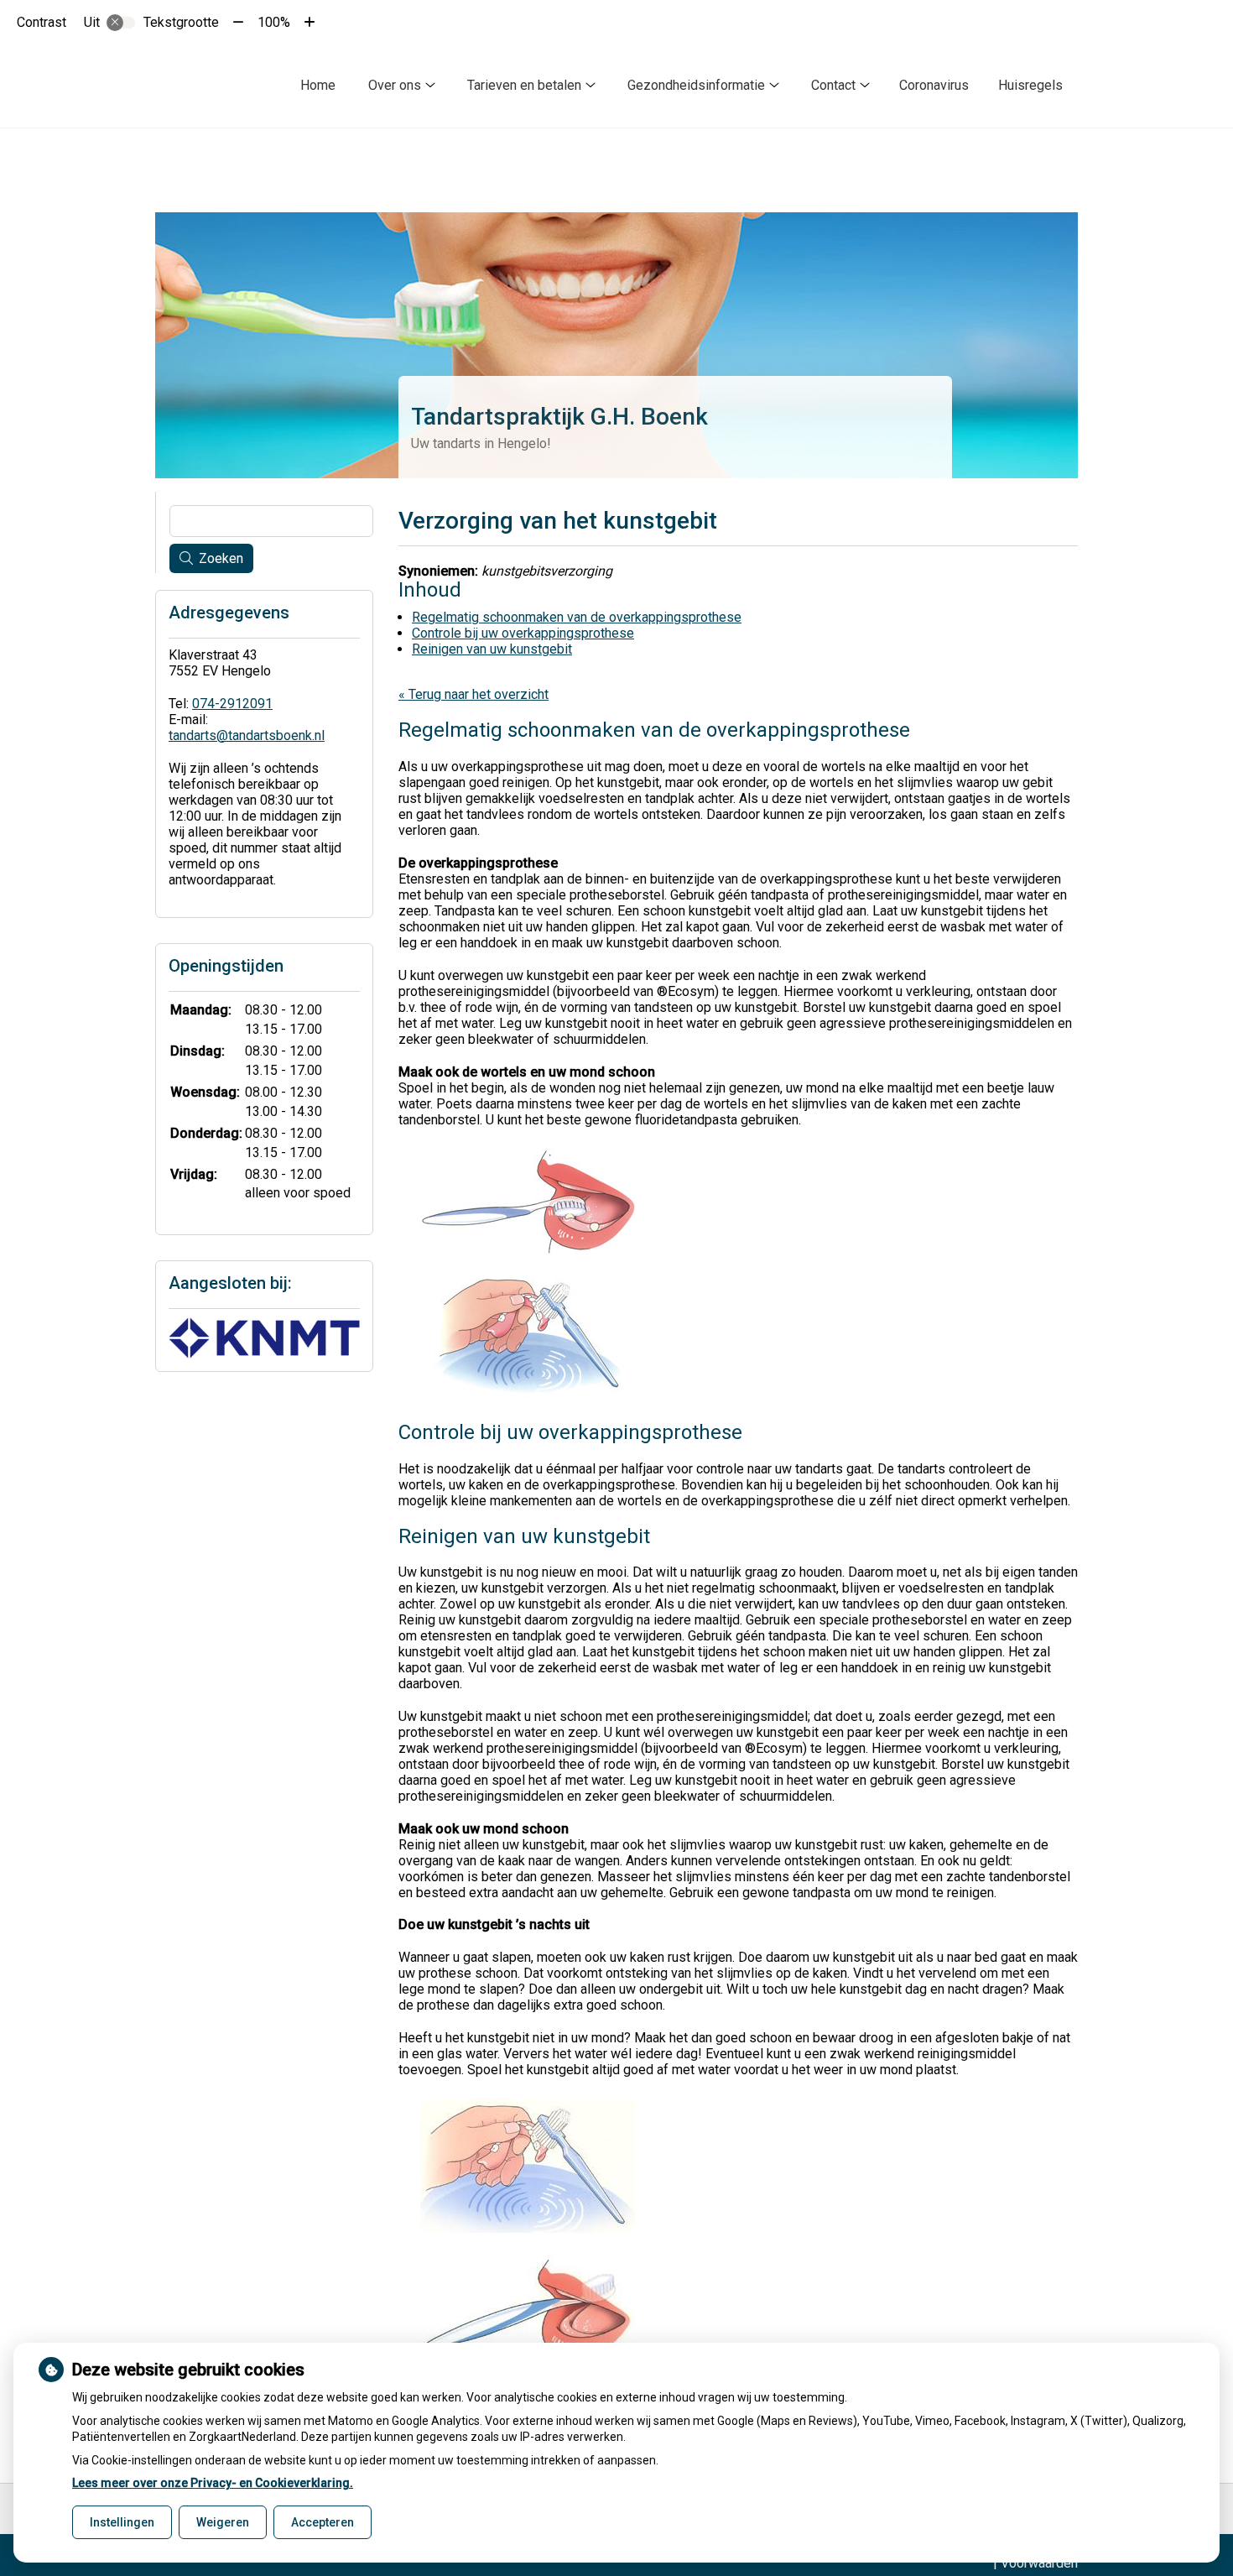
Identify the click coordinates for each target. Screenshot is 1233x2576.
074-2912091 (232, 704)
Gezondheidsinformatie (696, 85)
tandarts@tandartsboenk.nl (247, 735)
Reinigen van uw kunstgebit (492, 649)
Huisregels (1030, 85)
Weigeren (223, 2522)
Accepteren (323, 2522)
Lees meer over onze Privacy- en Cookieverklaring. (213, 2483)
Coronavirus (934, 85)
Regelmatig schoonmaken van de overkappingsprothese (577, 617)
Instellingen (122, 2522)
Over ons (395, 85)
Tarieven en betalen (524, 85)
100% (274, 22)
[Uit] (121, 23)
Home (318, 85)
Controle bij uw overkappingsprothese (523, 633)
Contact (833, 85)
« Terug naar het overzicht (473, 694)
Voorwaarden (1039, 2563)
